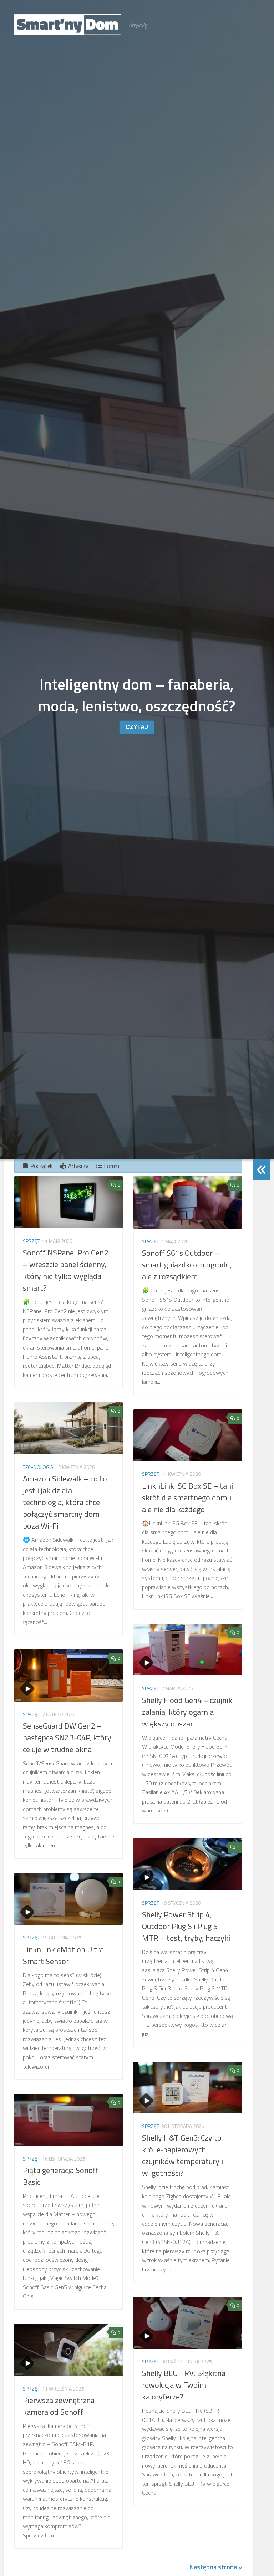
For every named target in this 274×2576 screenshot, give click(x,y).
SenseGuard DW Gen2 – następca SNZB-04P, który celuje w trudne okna (67, 1738)
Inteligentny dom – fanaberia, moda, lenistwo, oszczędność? (137, 695)
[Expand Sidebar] (262, 1170)
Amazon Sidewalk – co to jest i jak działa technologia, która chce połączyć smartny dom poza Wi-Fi (65, 1502)
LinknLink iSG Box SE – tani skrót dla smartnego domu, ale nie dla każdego (187, 1498)
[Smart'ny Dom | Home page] (68, 25)
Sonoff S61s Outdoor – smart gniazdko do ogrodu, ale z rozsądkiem (187, 1265)
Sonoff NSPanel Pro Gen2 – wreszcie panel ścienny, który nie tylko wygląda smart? (65, 1270)
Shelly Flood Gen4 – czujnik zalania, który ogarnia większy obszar (187, 1712)
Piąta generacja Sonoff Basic (61, 2176)
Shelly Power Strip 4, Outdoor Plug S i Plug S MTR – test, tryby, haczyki (186, 1926)
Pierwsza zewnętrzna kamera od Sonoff (59, 2406)
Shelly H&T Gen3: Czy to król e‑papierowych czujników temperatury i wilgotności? (182, 2155)
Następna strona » (216, 2567)
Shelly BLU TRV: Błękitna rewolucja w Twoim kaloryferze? (184, 2385)
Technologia (38, 1467)
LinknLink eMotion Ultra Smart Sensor (63, 1955)
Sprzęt (31, 1241)
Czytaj (137, 727)
